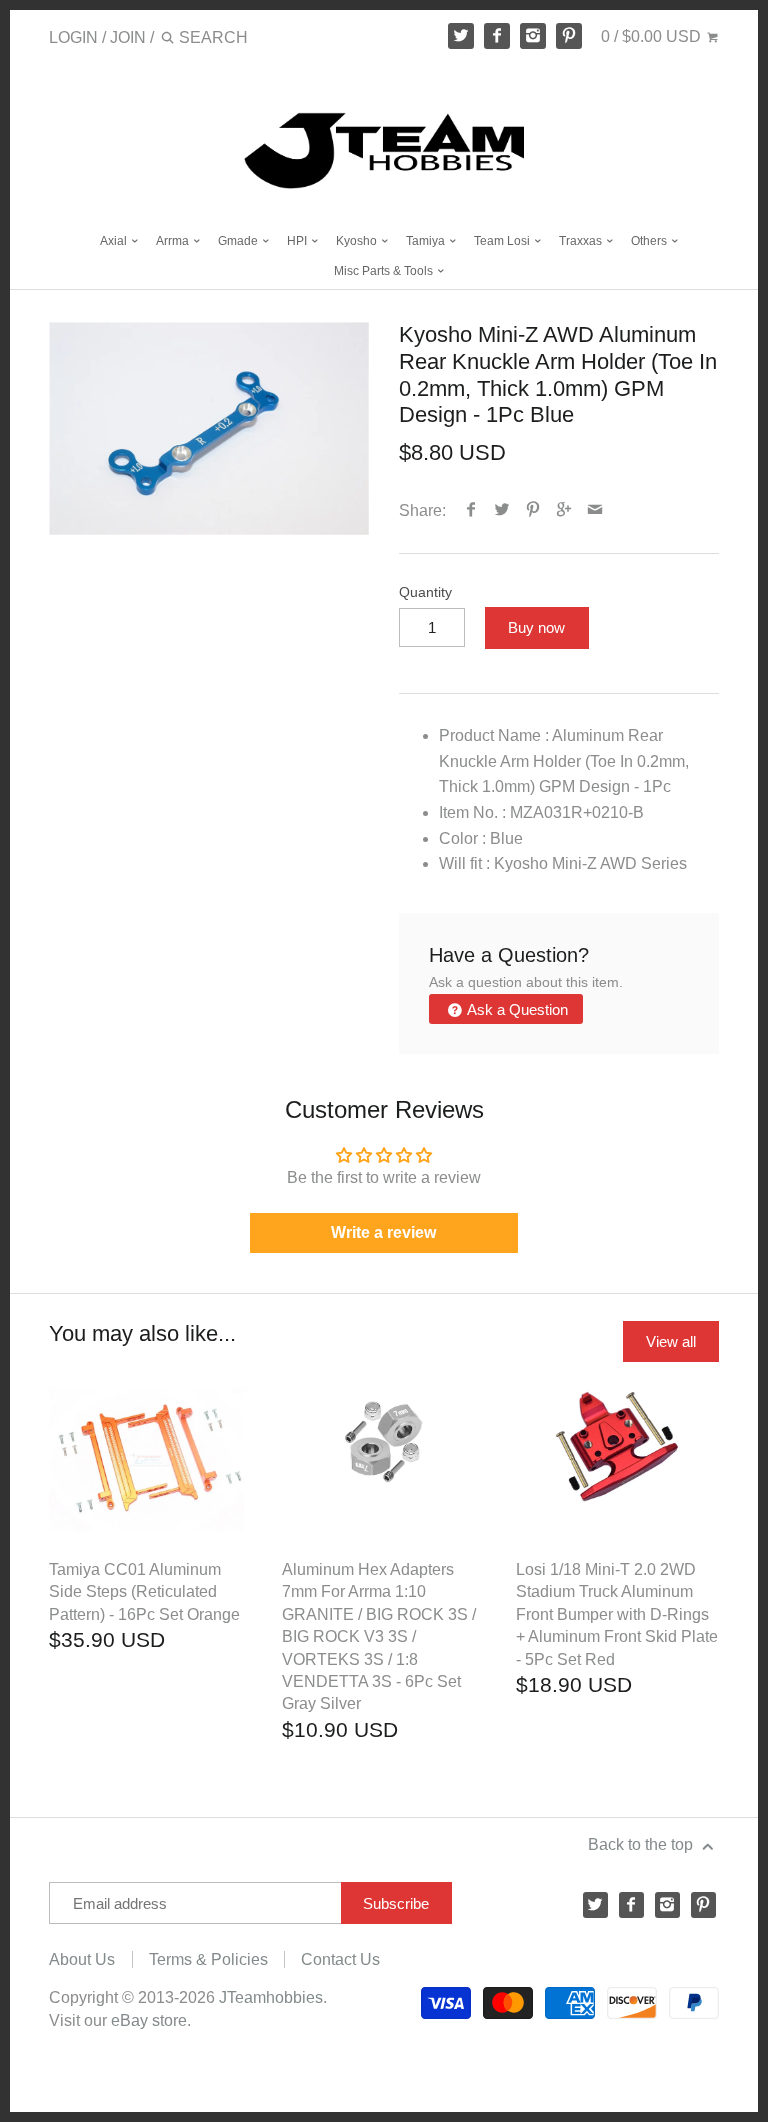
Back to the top (642, 1844)
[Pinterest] (569, 36)
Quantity (425, 592)
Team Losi (503, 241)
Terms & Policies (208, 1959)
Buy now (536, 627)
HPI (298, 241)
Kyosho (358, 241)
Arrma (174, 241)
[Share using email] (595, 510)
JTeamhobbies (271, 1997)
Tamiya (427, 241)
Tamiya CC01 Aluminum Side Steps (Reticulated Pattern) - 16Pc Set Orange (144, 1592)
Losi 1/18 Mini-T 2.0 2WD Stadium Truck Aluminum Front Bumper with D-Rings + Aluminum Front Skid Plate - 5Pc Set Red (617, 1614)
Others (650, 241)
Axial (115, 241)
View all (671, 1341)
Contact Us (340, 1959)
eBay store (149, 2020)
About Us (82, 1959)
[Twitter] (461, 36)
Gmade (239, 241)
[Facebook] (497, 36)
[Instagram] (533, 36)
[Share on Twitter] (502, 510)
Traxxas (582, 241)
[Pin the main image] (533, 510)
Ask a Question (516, 1009)
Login (73, 37)
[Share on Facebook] (471, 510)
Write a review (383, 1232)
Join (128, 37)
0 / (651, 36)
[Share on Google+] (564, 510)
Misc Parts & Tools (385, 271)
